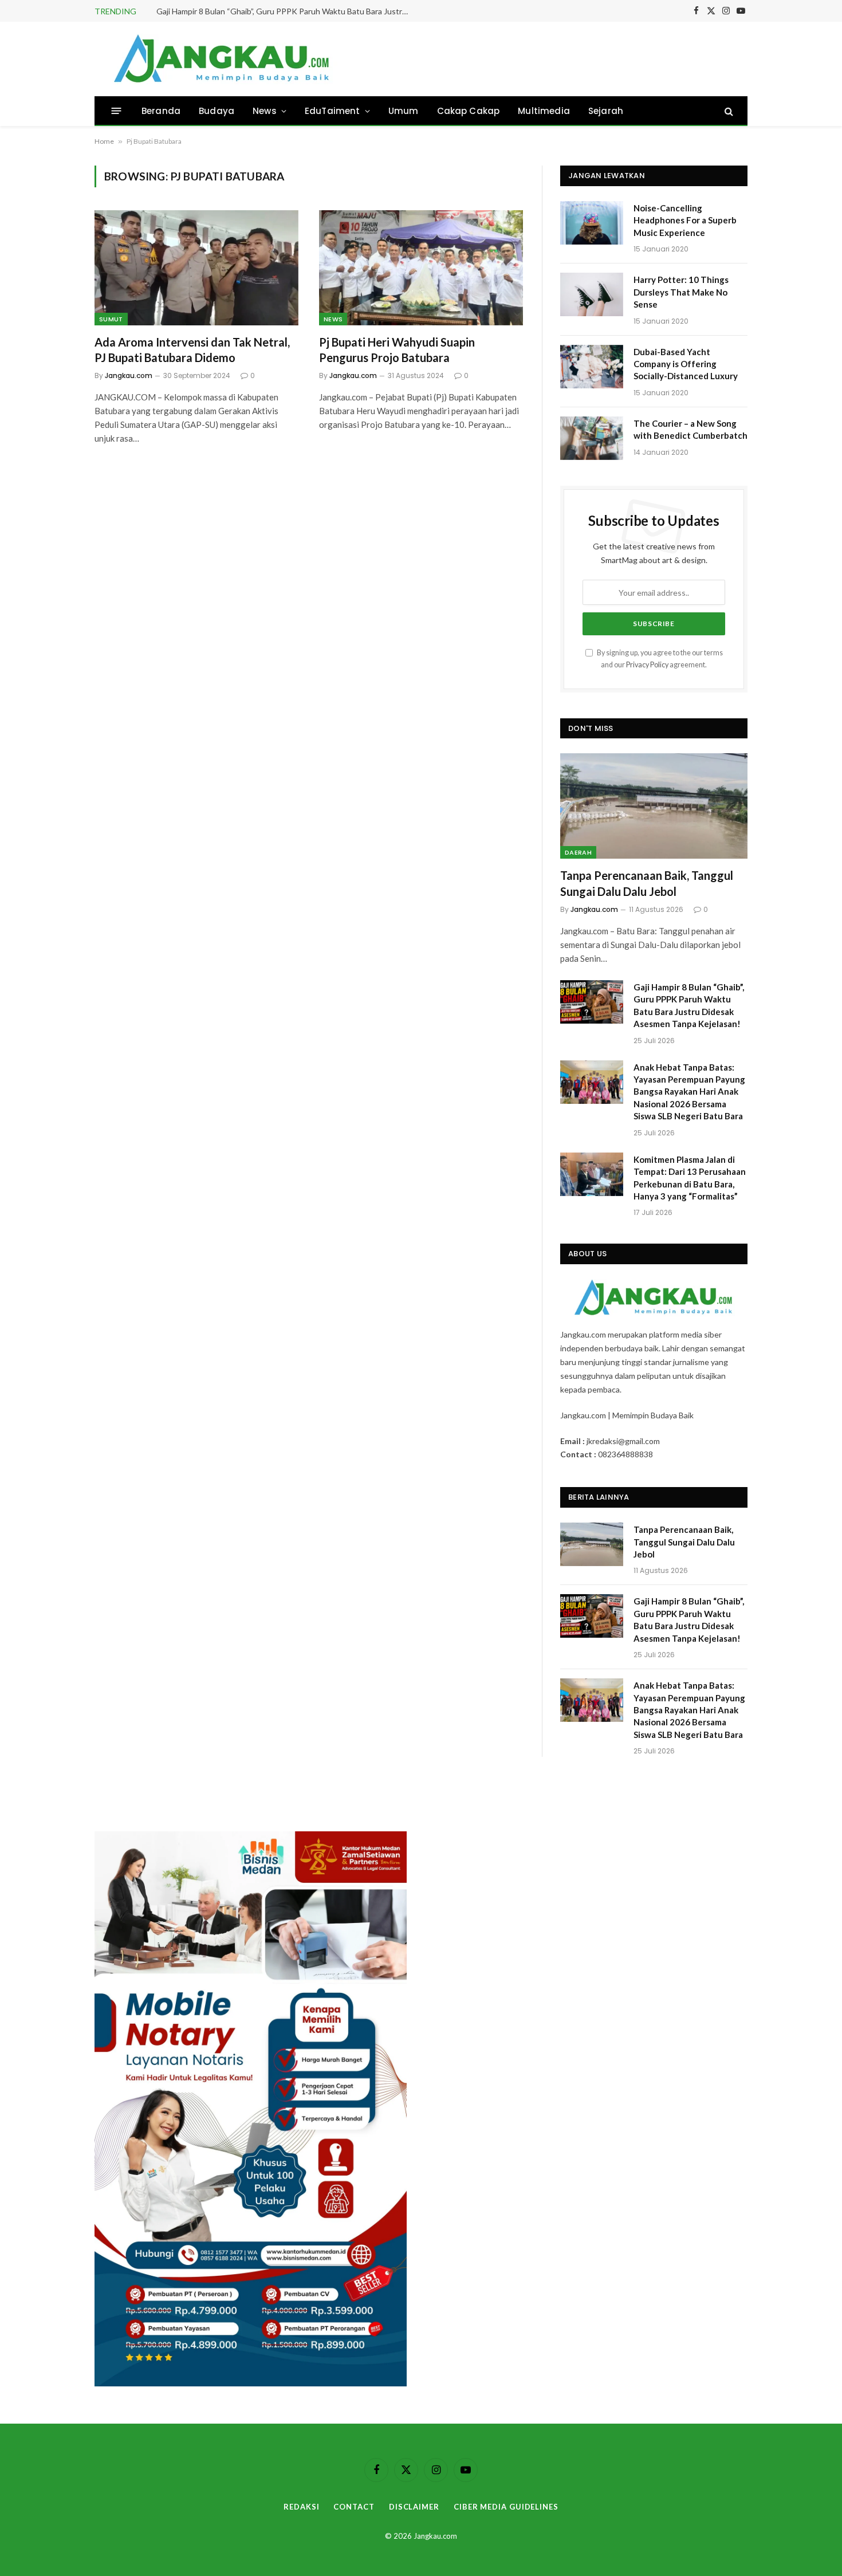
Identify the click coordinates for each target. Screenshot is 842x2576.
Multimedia (544, 111)
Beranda (161, 111)
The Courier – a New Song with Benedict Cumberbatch (690, 429)
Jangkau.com (129, 375)
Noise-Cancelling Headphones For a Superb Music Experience (685, 220)
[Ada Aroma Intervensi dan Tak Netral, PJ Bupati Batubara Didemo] (196, 268)
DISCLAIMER (414, 2507)
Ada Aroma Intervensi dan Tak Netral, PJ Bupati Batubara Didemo (192, 350)
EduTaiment (333, 111)
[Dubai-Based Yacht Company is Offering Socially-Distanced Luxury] (592, 367)
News (265, 111)
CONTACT (354, 2507)
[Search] (728, 111)
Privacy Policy (647, 665)
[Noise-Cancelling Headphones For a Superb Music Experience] (592, 223)
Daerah (578, 852)
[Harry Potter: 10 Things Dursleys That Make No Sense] (592, 294)
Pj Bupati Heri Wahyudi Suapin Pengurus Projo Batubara (397, 350)
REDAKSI (301, 2507)
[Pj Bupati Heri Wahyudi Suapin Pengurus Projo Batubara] (421, 268)
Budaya (217, 111)
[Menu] (117, 111)
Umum (404, 111)
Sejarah (606, 111)
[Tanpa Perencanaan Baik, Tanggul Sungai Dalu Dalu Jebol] (654, 806)
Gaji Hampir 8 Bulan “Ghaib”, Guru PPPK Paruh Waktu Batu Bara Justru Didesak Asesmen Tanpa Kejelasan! (285, 11)
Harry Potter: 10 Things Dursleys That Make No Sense (681, 292)
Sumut (111, 319)
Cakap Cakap (469, 111)
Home (104, 141)
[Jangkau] (222, 59)
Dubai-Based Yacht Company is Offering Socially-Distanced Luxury (686, 364)
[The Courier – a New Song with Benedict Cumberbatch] (592, 438)
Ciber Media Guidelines (506, 2507)
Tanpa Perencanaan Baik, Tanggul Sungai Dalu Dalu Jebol (647, 883)
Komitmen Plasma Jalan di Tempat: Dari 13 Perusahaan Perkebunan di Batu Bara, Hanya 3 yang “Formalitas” (690, 1178)
